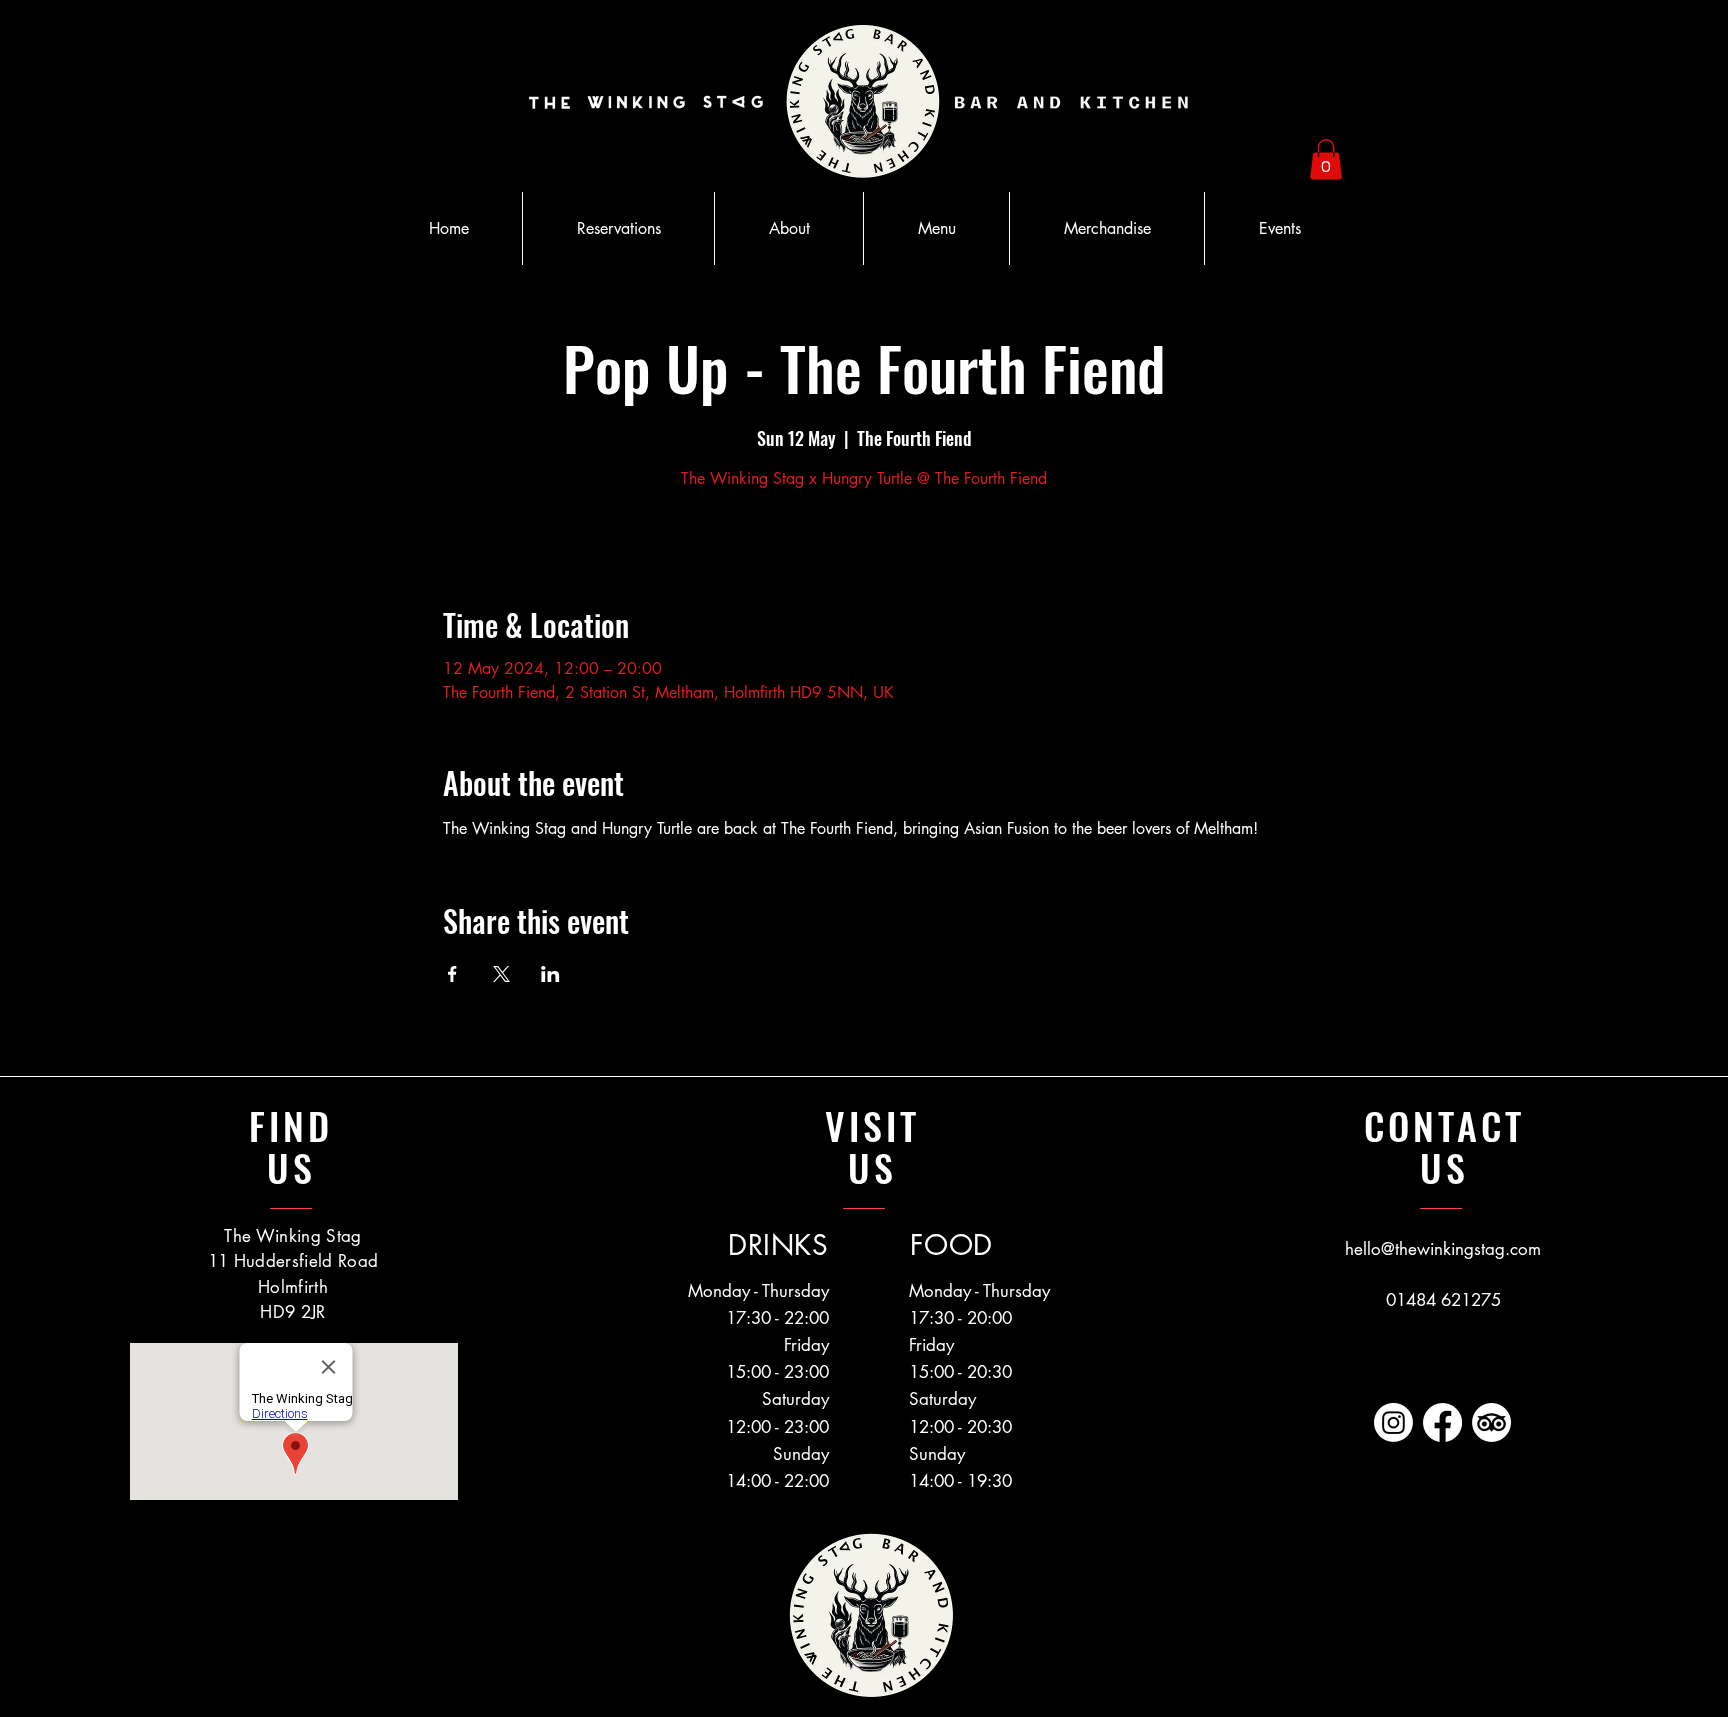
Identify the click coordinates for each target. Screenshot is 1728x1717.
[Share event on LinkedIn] (550, 974)
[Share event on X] (501, 974)
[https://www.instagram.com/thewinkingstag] (1393, 1422)
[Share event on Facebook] (452, 974)
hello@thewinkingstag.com (1443, 1249)
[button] (1326, 159)
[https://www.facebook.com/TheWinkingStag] (1442, 1422)
